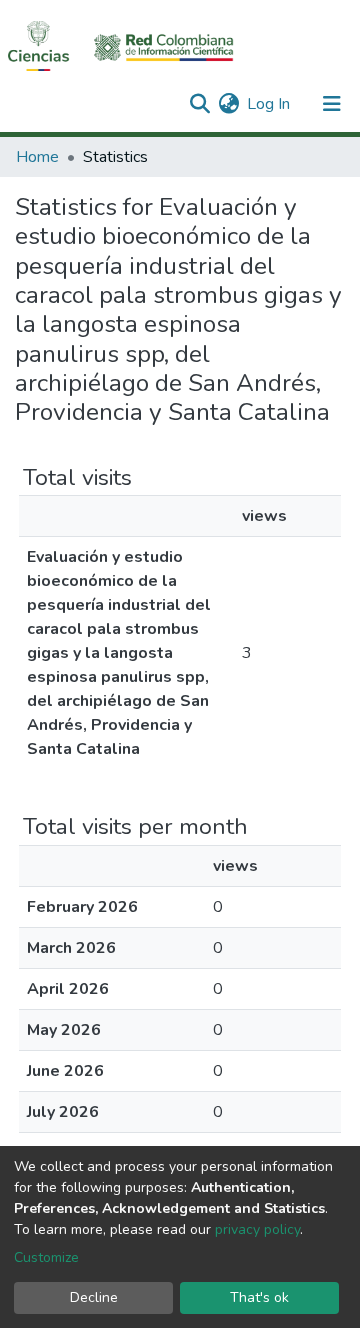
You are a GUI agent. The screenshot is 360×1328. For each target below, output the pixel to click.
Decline (94, 1297)
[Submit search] (199, 104)
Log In (269, 104)
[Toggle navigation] (332, 104)
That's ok (259, 1297)
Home (37, 157)
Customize (46, 1257)
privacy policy (257, 1229)
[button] (228, 104)
